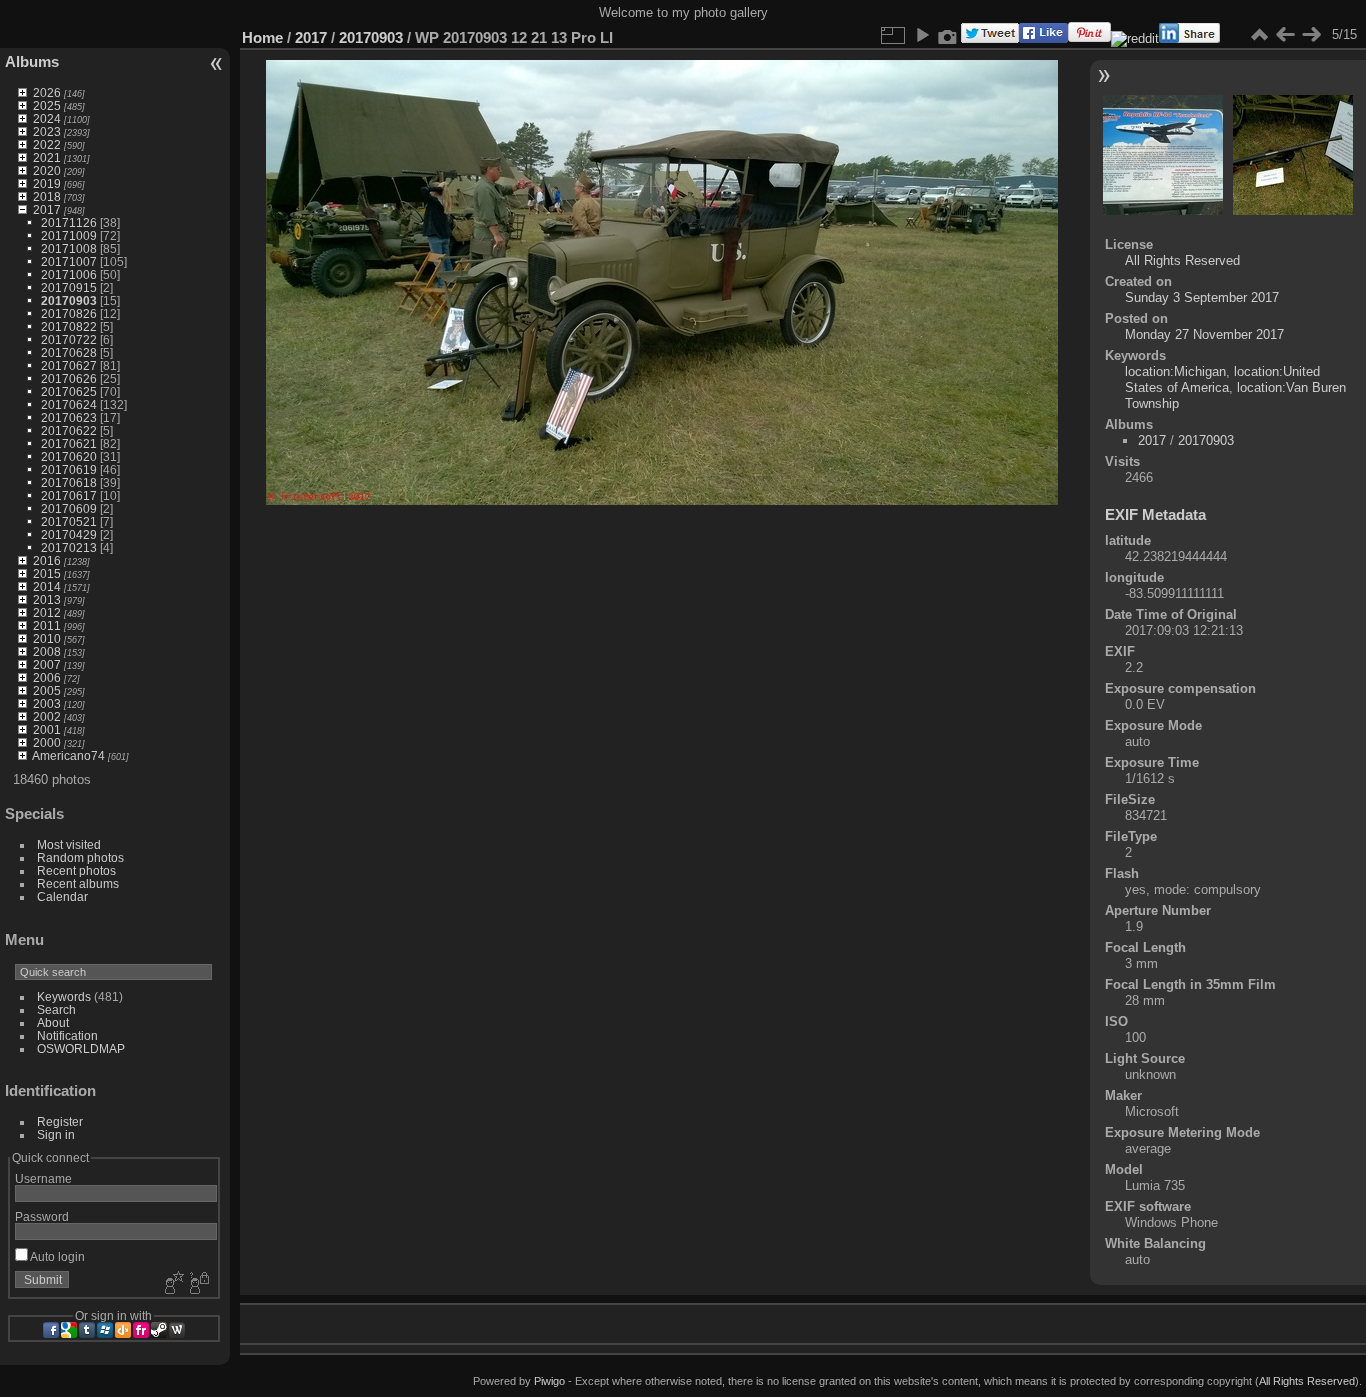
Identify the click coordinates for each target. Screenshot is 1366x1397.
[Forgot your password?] (198, 1284)
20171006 (69, 274)
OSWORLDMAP (81, 1048)
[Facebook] (51, 1330)
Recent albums (78, 883)
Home (262, 37)
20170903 (69, 300)
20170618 (69, 482)
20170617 (69, 495)
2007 (47, 664)
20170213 (69, 547)
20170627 (69, 365)
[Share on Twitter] (990, 38)
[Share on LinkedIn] (1189, 38)
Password (42, 1216)
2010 (47, 638)
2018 (47, 196)
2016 (47, 560)
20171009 (69, 235)
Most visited (69, 844)
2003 (47, 703)
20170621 (69, 443)
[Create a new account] (172, 1284)
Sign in (56, 1134)
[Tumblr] (87, 1330)
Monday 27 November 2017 (1204, 334)
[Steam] (159, 1330)
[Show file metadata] (948, 35)
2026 (47, 92)
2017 (47, 209)
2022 (47, 144)
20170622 (69, 430)
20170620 (69, 456)
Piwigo (549, 1381)
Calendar (62, 896)
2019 (47, 183)
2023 (47, 131)
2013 (47, 599)
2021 (47, 157)
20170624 (69, 404)
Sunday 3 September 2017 (1202, 297)
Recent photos (76, 870)
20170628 (69, 352)
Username (43, 1178)
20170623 (69, 417)
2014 (47, 586)
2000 (47, 742)
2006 (47, 677)
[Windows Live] (105, 1330)
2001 (47, 729)
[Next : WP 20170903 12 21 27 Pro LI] (1311, 35)
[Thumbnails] (1259, 35)
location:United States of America (1222, 379)
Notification (67, 1035)
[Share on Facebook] (1043, 38)
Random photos (80, 857)
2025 (47, 105)
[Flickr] (141, 1330)
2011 (47, 625)
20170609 (69, 508)
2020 (47, 170)
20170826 (69, 313)
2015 (47, 573)
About (53, 1022)
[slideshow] (922, 35)
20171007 (69, 261)
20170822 (69, 326)
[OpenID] (123, 1330)
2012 (47, 612)
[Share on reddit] (1135, 38)
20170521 (69, 521)
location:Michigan (1175, 371)
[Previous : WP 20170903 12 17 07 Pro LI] (1285, 35)
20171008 (69, 248)
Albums (32, 61)
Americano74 (68, 755)
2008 (47, 651)
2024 (47, 118)
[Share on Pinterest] (1089, 38)
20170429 (69, 534)
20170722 (69, 339)
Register (60, 1121)
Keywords (64, 996)
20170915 (69, 287)
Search (56, 1009)
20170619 (69, 469)
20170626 (69, 378)
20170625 (69, 391)
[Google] (69, 1330)
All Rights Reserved (1182, 260)
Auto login (56, 1256)
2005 (47, 690)
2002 (47, 716)
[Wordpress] (177, 1330)
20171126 (69, 222)
